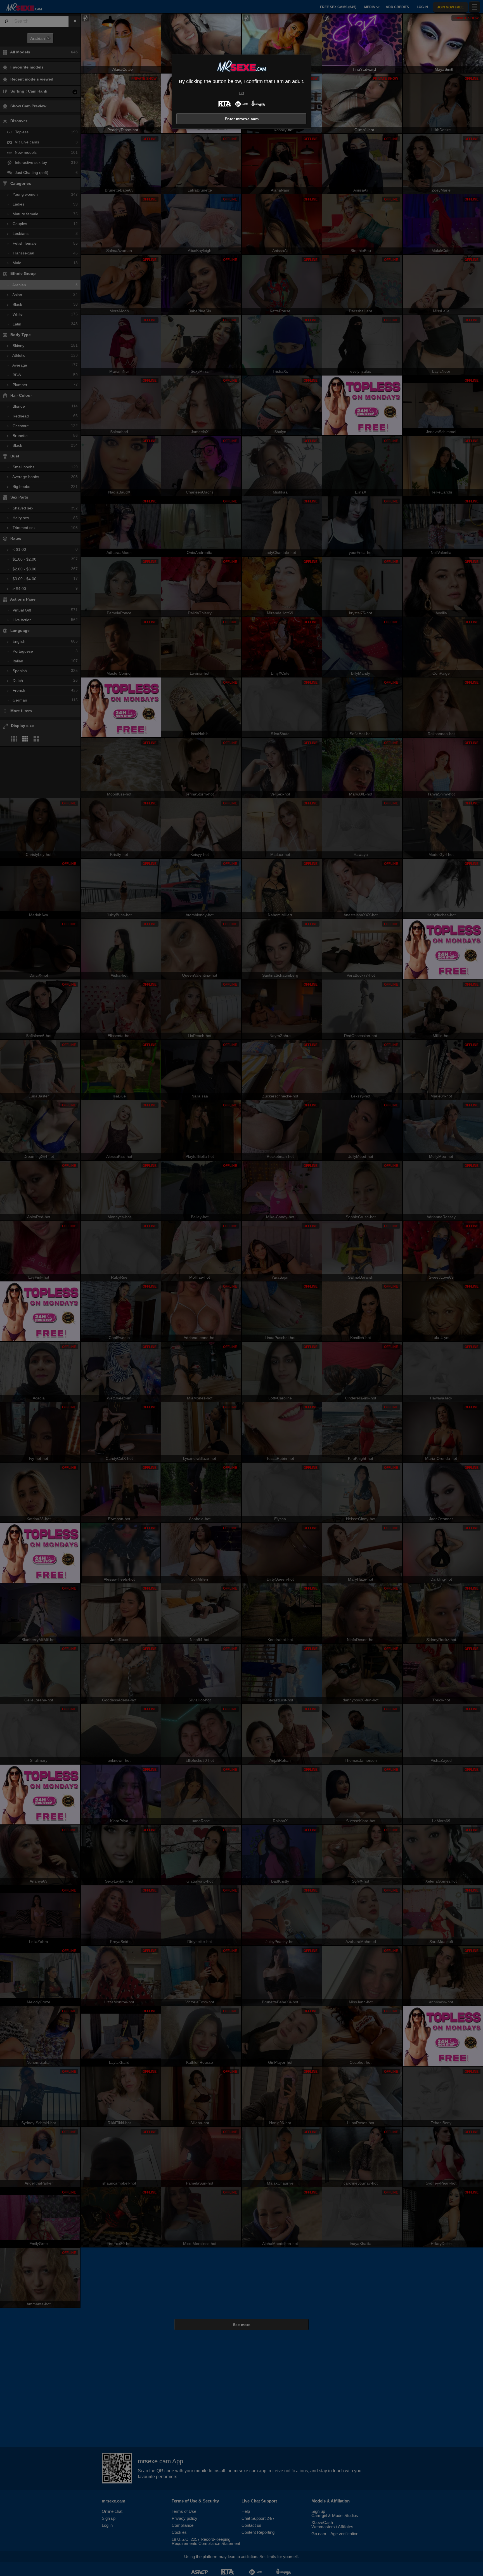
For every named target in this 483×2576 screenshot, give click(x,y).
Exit (242, 93)
